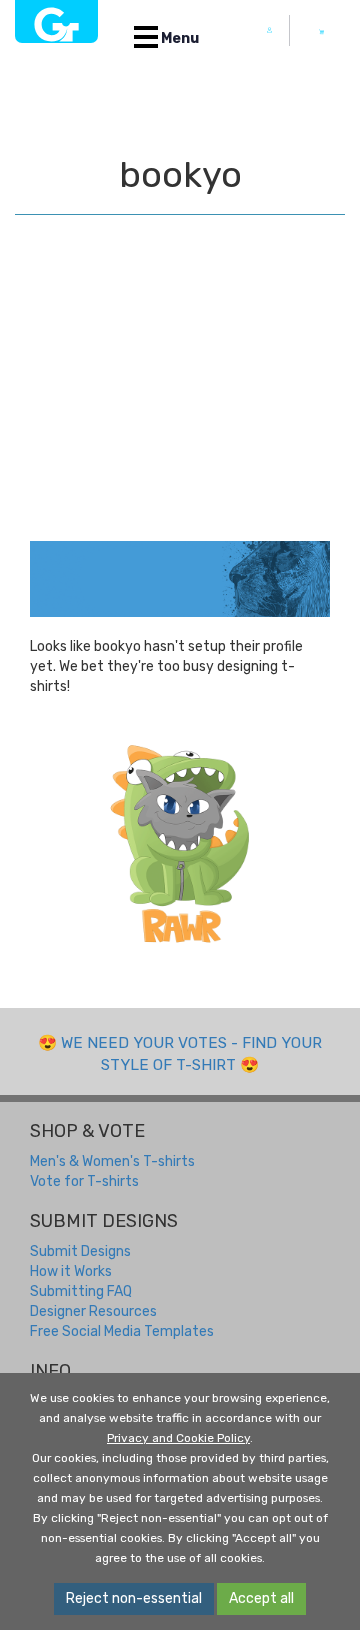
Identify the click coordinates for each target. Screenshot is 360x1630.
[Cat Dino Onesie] (180, 842)
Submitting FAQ (81, 1291)
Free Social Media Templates (122, 1331)
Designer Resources (93, 1311)
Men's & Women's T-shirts (112, 1161)
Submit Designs (80, 1251)
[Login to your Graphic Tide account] (270, 30)
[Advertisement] (180, 398)
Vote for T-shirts (84, 1181)
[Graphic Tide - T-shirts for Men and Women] (56, 21)
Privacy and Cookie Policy (178, 1438)
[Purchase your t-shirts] (322, 32)
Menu (178, 38)
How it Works (71, 1271)
